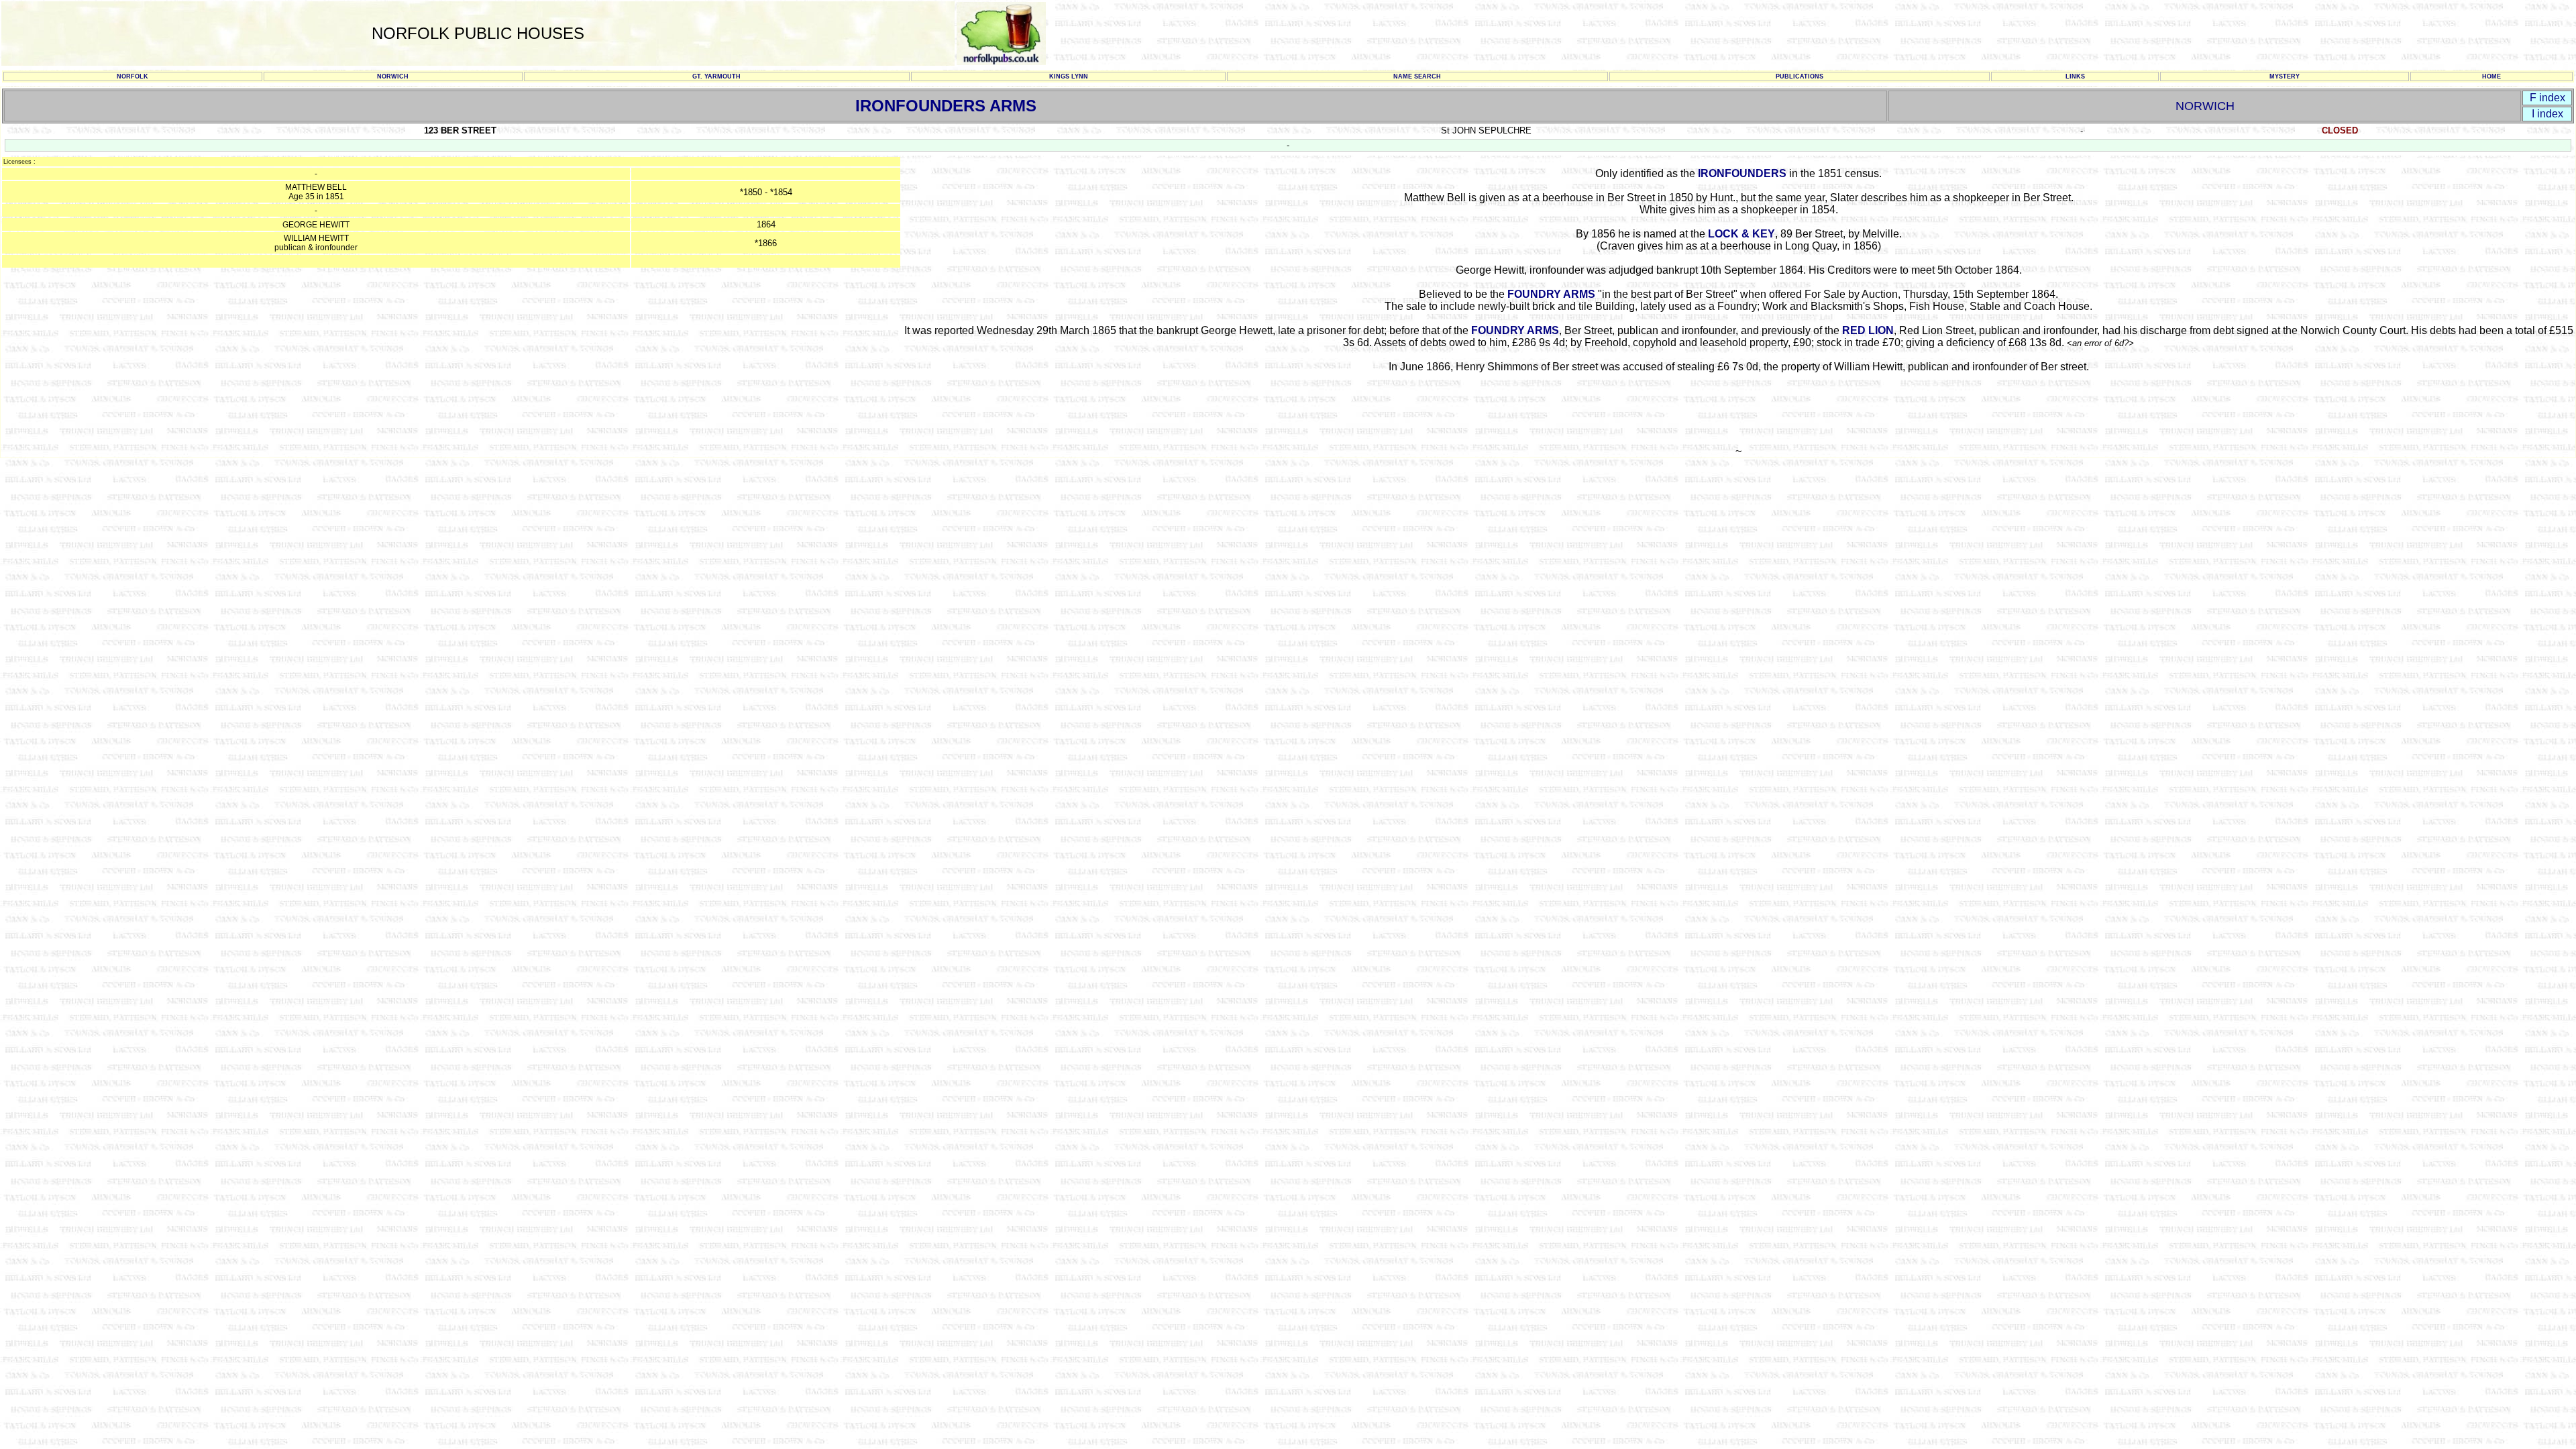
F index (2547, 98)
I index (2547, 114)
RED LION (1868, 330)
